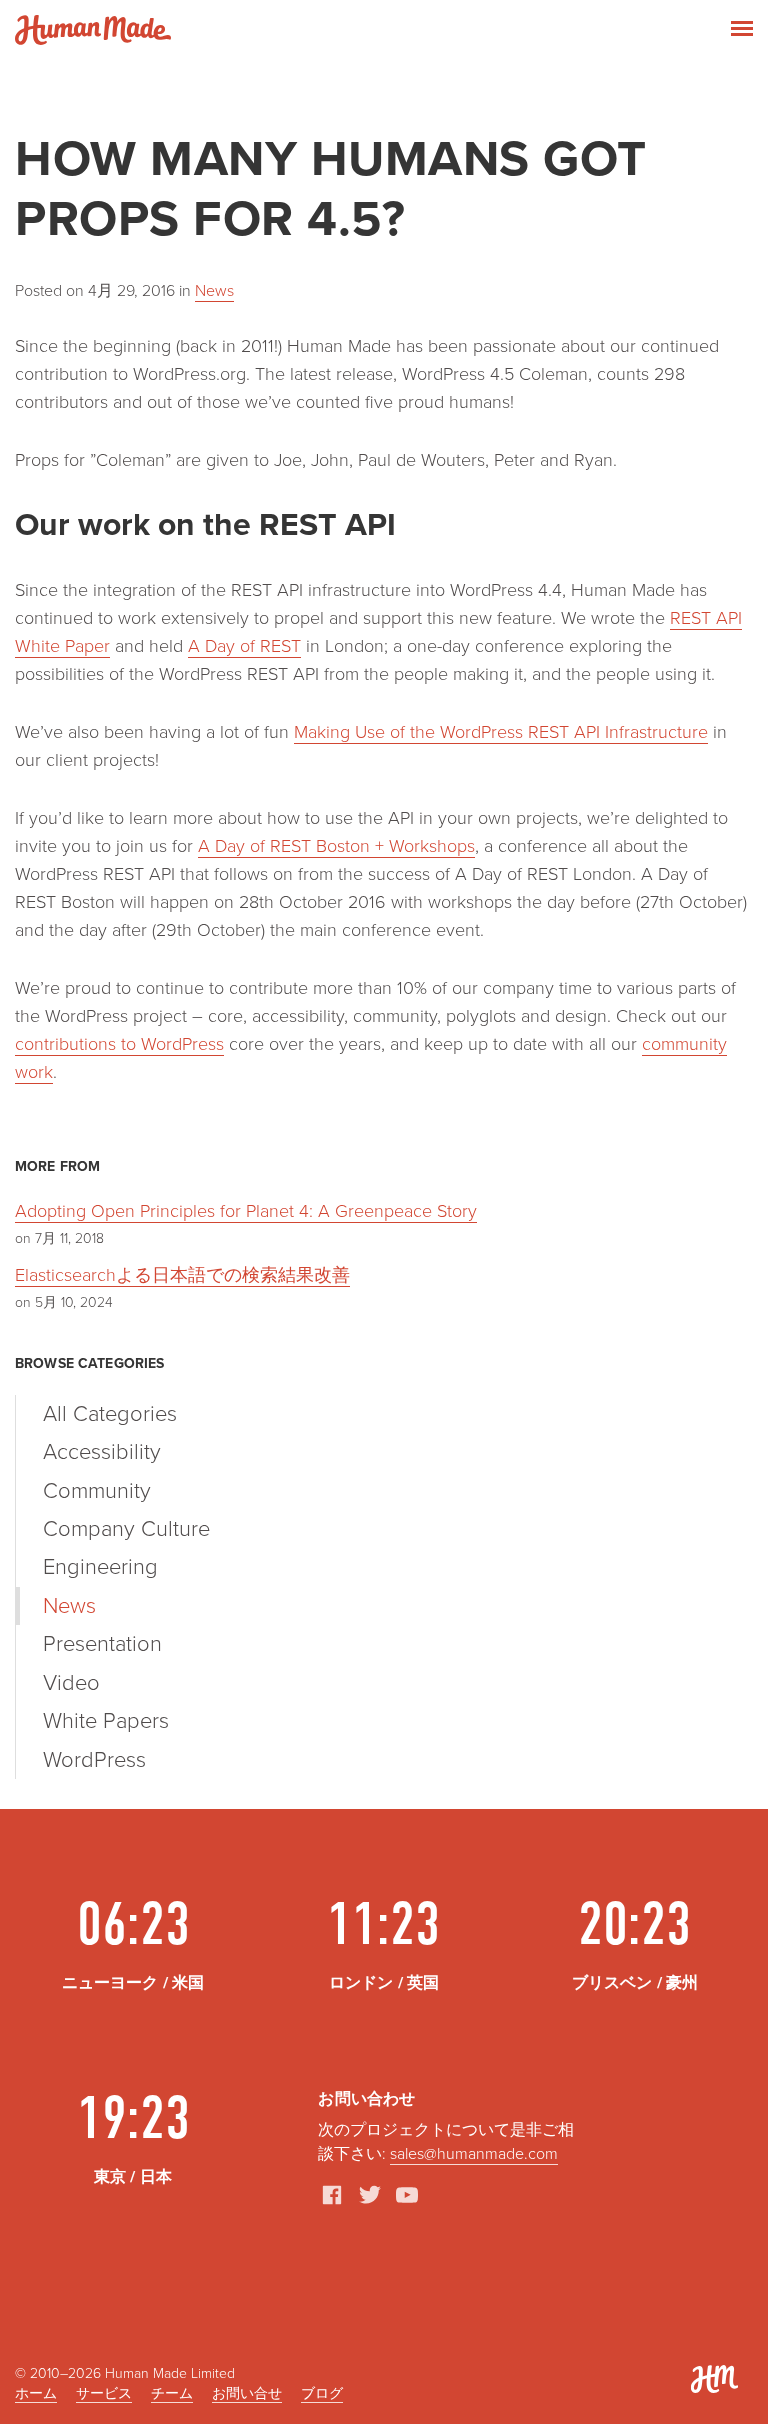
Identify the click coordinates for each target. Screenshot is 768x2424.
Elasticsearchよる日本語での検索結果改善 (182, 1275)
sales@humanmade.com (474, 2154)
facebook (332, 2195)
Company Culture (126, 1529)
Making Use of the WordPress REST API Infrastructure (501, 732)
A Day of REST (244, 646)
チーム (172, 2393)
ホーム (36, 2393)
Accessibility (102, 1452)
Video (71, 1683)
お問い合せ (247, 2393)
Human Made (93, 30)
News (214, 291)
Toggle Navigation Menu (742, 28)
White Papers (106, 1721)
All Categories (110, 1414)
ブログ (322, 2393)
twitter (370, 2195)
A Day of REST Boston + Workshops (336, 846)
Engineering (100, 1567)
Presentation (102, 1644)
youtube (407, 2195)
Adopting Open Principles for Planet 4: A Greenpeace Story (246, 1211)
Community (97, 1491)
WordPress (94, 1760)
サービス (104, 2393)
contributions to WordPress (119, 1044)
